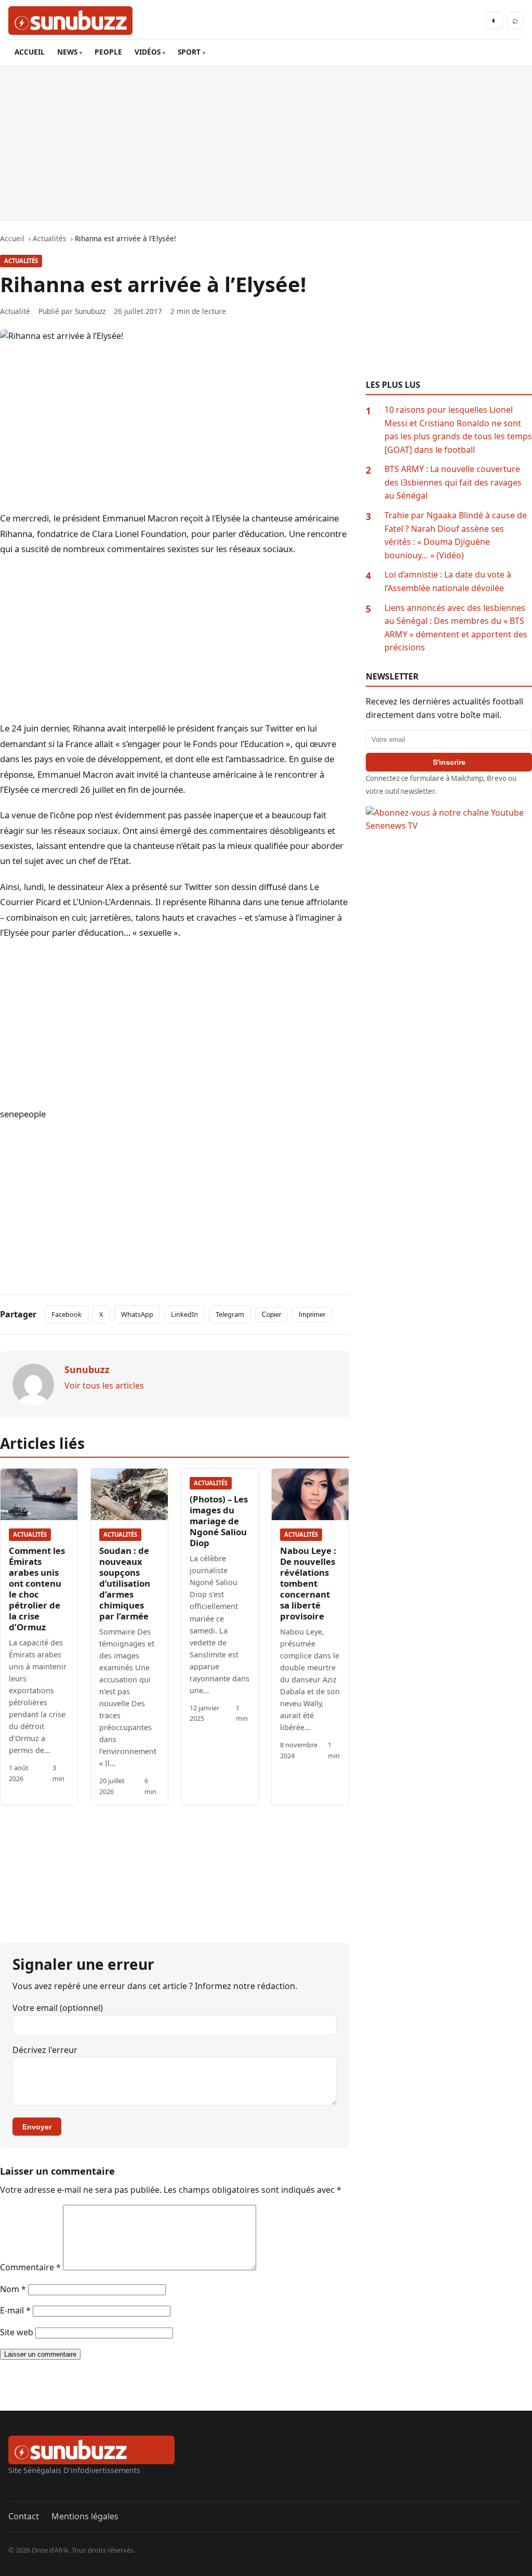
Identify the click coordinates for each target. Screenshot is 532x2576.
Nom (13, 2289)
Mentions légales (85, 2516)
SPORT (189, 52)
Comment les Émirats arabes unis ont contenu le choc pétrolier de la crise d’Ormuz (37, 1589)
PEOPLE (108, 52)
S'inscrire (449, 762)
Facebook (66, 1314)
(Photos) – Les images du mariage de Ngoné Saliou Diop (219, 1521)
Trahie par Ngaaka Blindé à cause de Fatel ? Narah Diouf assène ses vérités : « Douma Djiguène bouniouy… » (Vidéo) (456, 535)
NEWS (67, 52)
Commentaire (30, 2267)
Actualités (21, 261)
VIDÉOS (148, 52)
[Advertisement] (266, 143)
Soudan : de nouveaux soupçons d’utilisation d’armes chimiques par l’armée (125, 1583)
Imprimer (312, 1315)
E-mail (15, 2310)
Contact (24, 2516)
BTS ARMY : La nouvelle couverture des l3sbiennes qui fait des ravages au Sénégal (453, 482)
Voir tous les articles (104, 1385)
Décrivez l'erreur (45, 2050)
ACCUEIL (30, 52)
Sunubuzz (90, 311)
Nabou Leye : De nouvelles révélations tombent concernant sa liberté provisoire (308, 1583)
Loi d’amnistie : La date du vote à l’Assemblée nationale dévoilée (448, 581)
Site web (17, 2332)
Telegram (230, 1314)
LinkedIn (184, 1314)
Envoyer (37, 2127)
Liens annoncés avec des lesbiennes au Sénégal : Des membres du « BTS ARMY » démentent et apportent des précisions (456, 628)
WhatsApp (137, 1314)
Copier (271, 1315)
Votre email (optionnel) (58, 2008)
